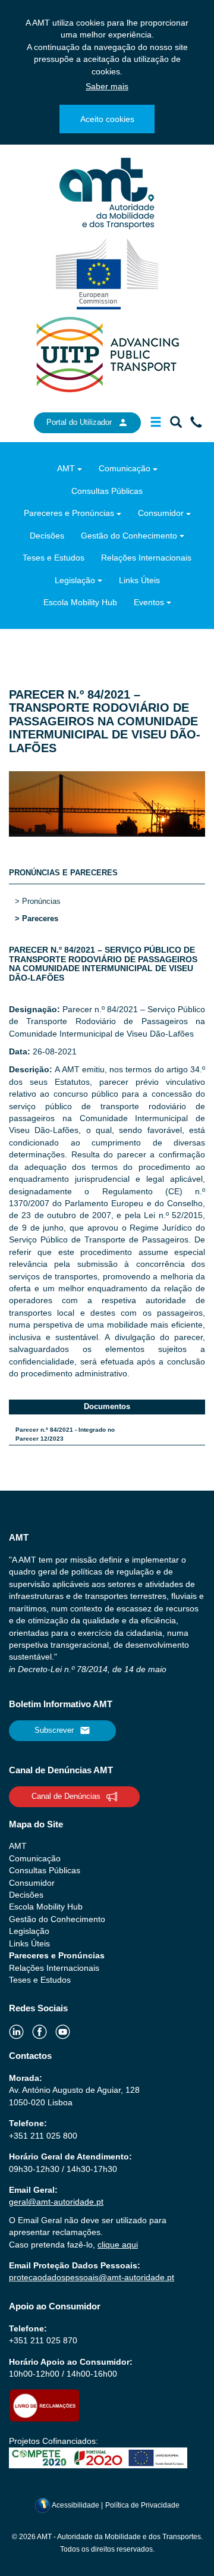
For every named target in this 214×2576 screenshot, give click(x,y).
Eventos (149, 602)
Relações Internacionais (146, 558)
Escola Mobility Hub (80, 602)
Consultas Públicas (107, 491)
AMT (66, 468)
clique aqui (118, 2245)
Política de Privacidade (142, 2505)
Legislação (75, 580)
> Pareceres (37, 918)
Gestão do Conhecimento (129, 536)
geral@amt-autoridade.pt (56, 2202)
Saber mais (107, 86)
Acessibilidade (76, 2505)
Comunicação (125, 468)
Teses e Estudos (53, 558)
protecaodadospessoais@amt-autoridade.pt (92, 2277)
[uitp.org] (107, 353)
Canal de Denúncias (66, 1796)
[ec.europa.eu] (107, 273)
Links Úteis (139, 580)
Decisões (47, 536)
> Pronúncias (38, 901)
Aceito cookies (107, 119)
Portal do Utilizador (79, 422)
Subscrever (54, 1730)
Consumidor (161, 513)
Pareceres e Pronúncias (69, 513)
